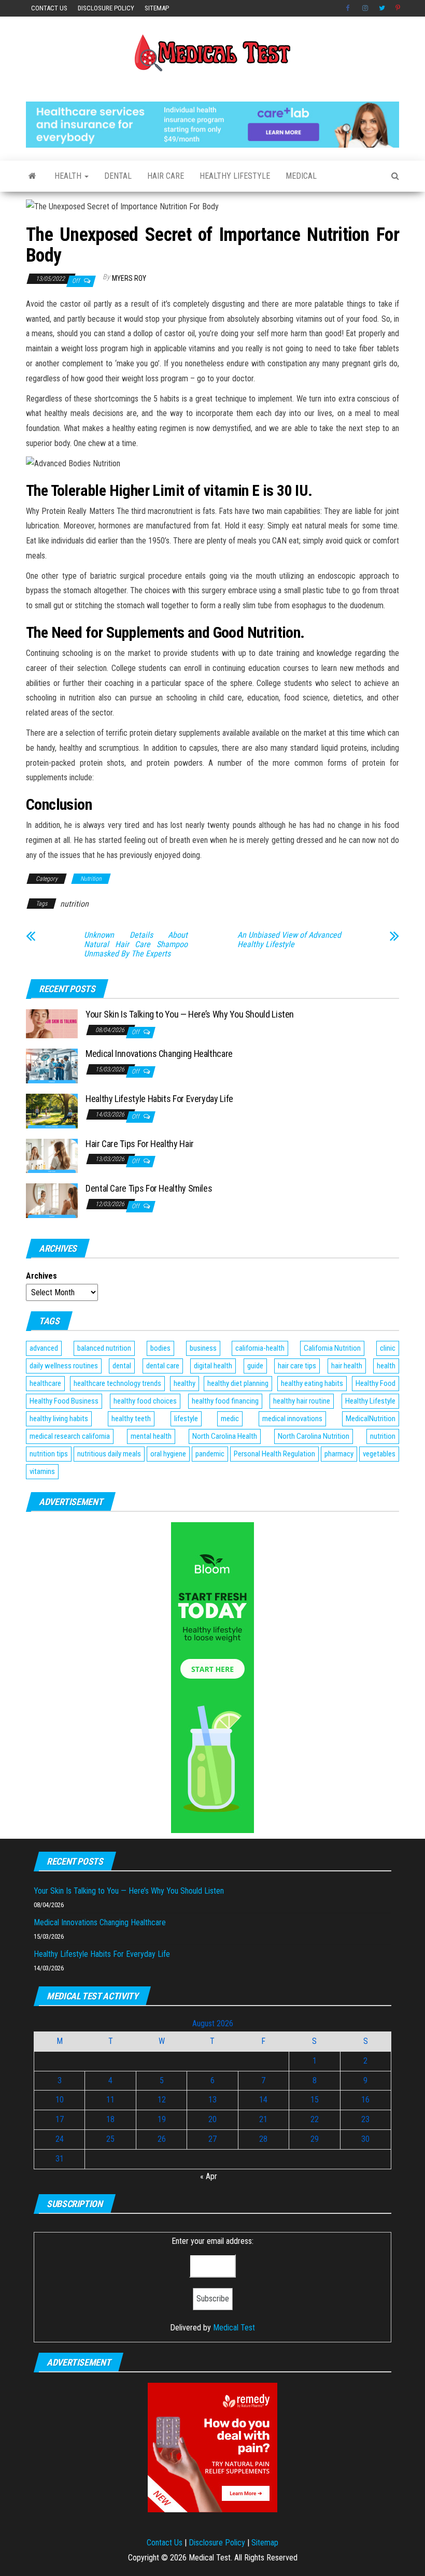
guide (255, 1366)
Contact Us (49, 8)
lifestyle (186, 1419)
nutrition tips (49, 1454)
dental (122, 1366)
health (386, 1366)
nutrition (74, 904)
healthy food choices (145, 1401)
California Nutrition (332, 1348)
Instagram (365, 8)
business (203, 1348)
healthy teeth (131, 1419)
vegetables (379, 1454)
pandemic (210, 1454)
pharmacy (339, 1454)
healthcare (45, 1383)
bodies (160, 1348)
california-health (260, 1348)
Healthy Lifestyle (235, 176)
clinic (388, 1348)
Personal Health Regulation (274, 1454)
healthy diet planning (238, 1383)
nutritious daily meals (109, 1454)
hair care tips (297, 1366)
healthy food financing (225, 1401)
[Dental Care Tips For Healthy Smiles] (52, 1200)
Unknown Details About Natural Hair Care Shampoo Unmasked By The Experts (136, 944)
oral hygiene (168, 1454)
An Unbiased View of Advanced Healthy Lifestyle (289, 940)
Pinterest (399, 8)
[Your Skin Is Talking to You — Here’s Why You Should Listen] (52, 1023)
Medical (301, 176)
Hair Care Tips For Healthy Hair (140, 1144)
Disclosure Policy (106, 8)
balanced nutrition (104, 1348)
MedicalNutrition (371, 1419)
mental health (151, 1436)
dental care (163, 1366)
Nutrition (91, 879)
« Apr (209, 2176)
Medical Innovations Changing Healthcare (159, 1054)
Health (69, 176)
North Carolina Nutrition (314, 1436)
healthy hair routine (302, 1401)
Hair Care (166, 176)
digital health (213, 1366)
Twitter (382, 8)
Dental (118, 176)
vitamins (42, 1471)
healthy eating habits (312, 1383)
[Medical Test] (32, 176)
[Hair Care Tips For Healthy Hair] (52, 1155)
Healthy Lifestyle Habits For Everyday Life (159, 1099)
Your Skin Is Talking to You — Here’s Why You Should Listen (190, 1014)
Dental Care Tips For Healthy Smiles (149, 1188)
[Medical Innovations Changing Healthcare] (52, 1065)
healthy (185, 1383)
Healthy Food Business (64, 1401)
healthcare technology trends (117, 1383)
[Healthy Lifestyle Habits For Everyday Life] (52, 1111)
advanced (44, 1348)
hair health (347, 1366)
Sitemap (157, 8)
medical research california (70, 1436)
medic (230, 1419)
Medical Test (234, 2328)
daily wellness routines (64, 1366)
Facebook (349, 8)
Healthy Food (376, 1383)
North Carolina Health (225, 1436)
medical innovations (292, 1419)
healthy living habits (59, 1419)
